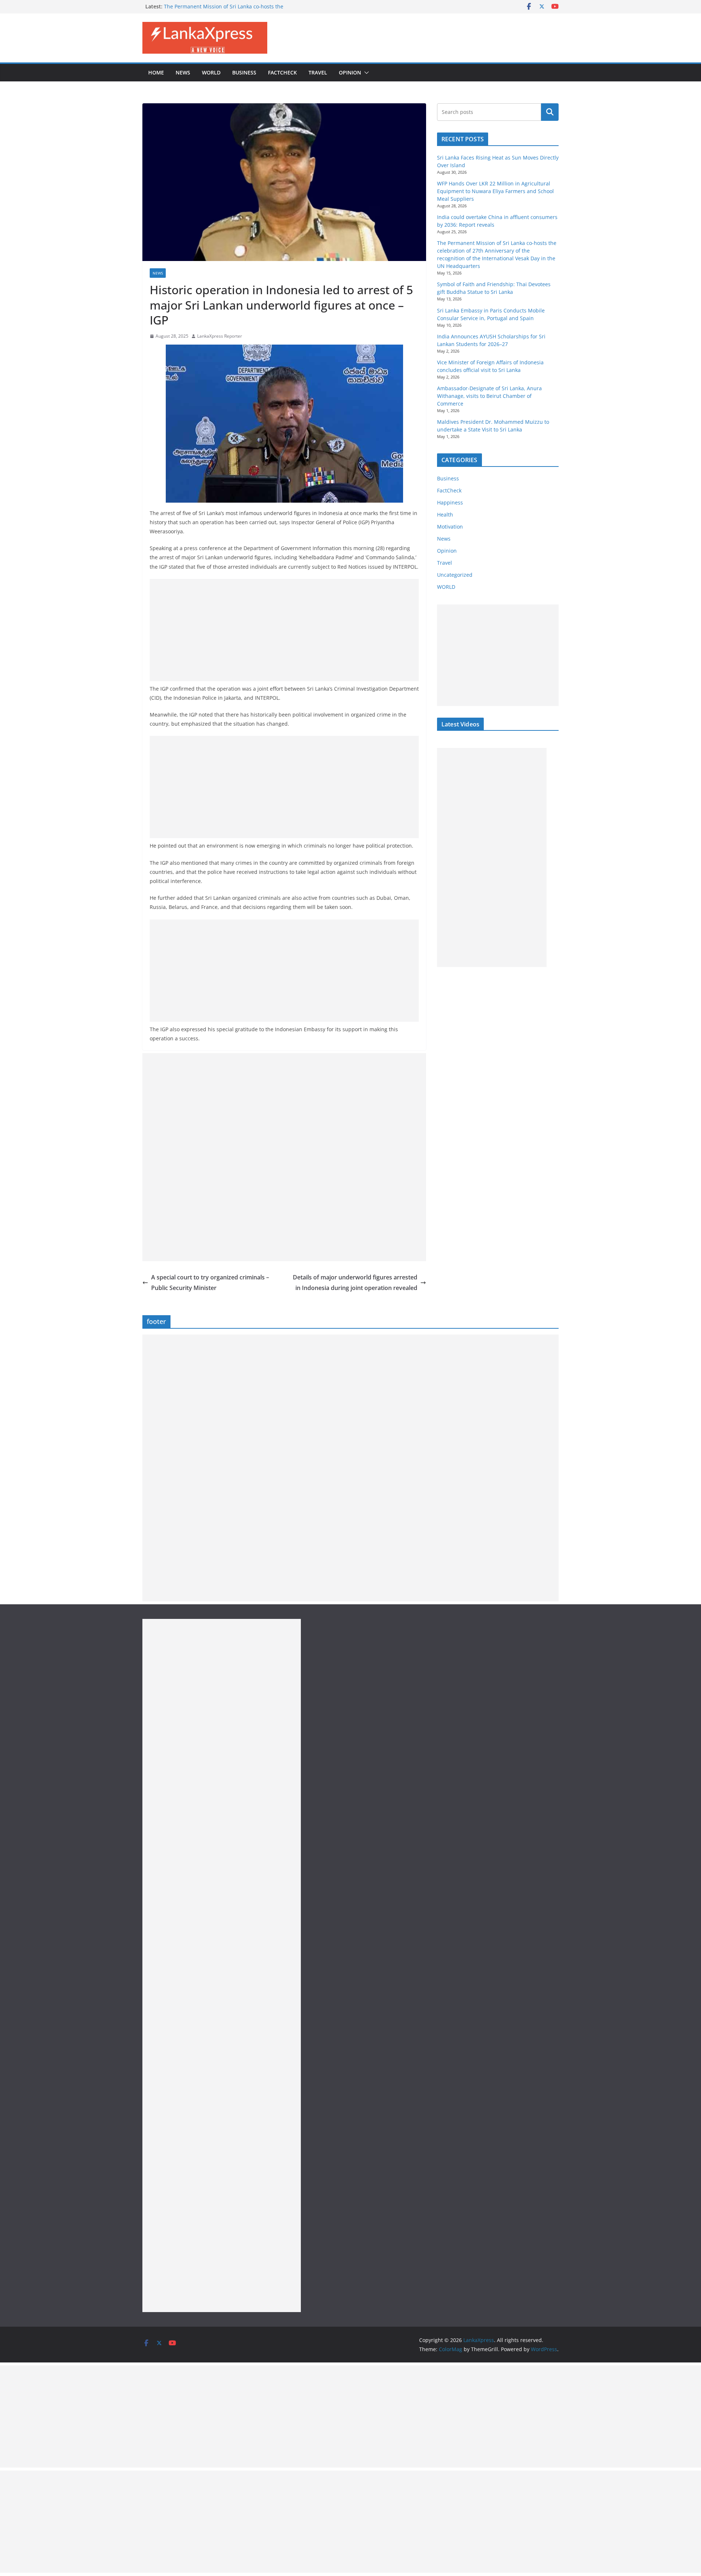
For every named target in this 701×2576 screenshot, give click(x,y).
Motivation (450, 527)
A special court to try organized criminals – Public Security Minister (210, 1283)
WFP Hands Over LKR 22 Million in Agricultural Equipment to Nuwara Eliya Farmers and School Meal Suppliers (495, 191)
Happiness (450, 502)
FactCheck (282, 72)
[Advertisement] (284, 630)
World (211, 72)
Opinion (350, 72)
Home (156, 72)
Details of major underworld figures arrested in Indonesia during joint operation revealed (355, 1283)
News (183, 72)
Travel (318, 72)
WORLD (446, 587)
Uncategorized (455, 575)
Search (550, 112)
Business (244, 72)
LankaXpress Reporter (220, 336)
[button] (365, 73)
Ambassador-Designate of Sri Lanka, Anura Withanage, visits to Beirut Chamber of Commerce (489, 396)
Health (445, 515)
